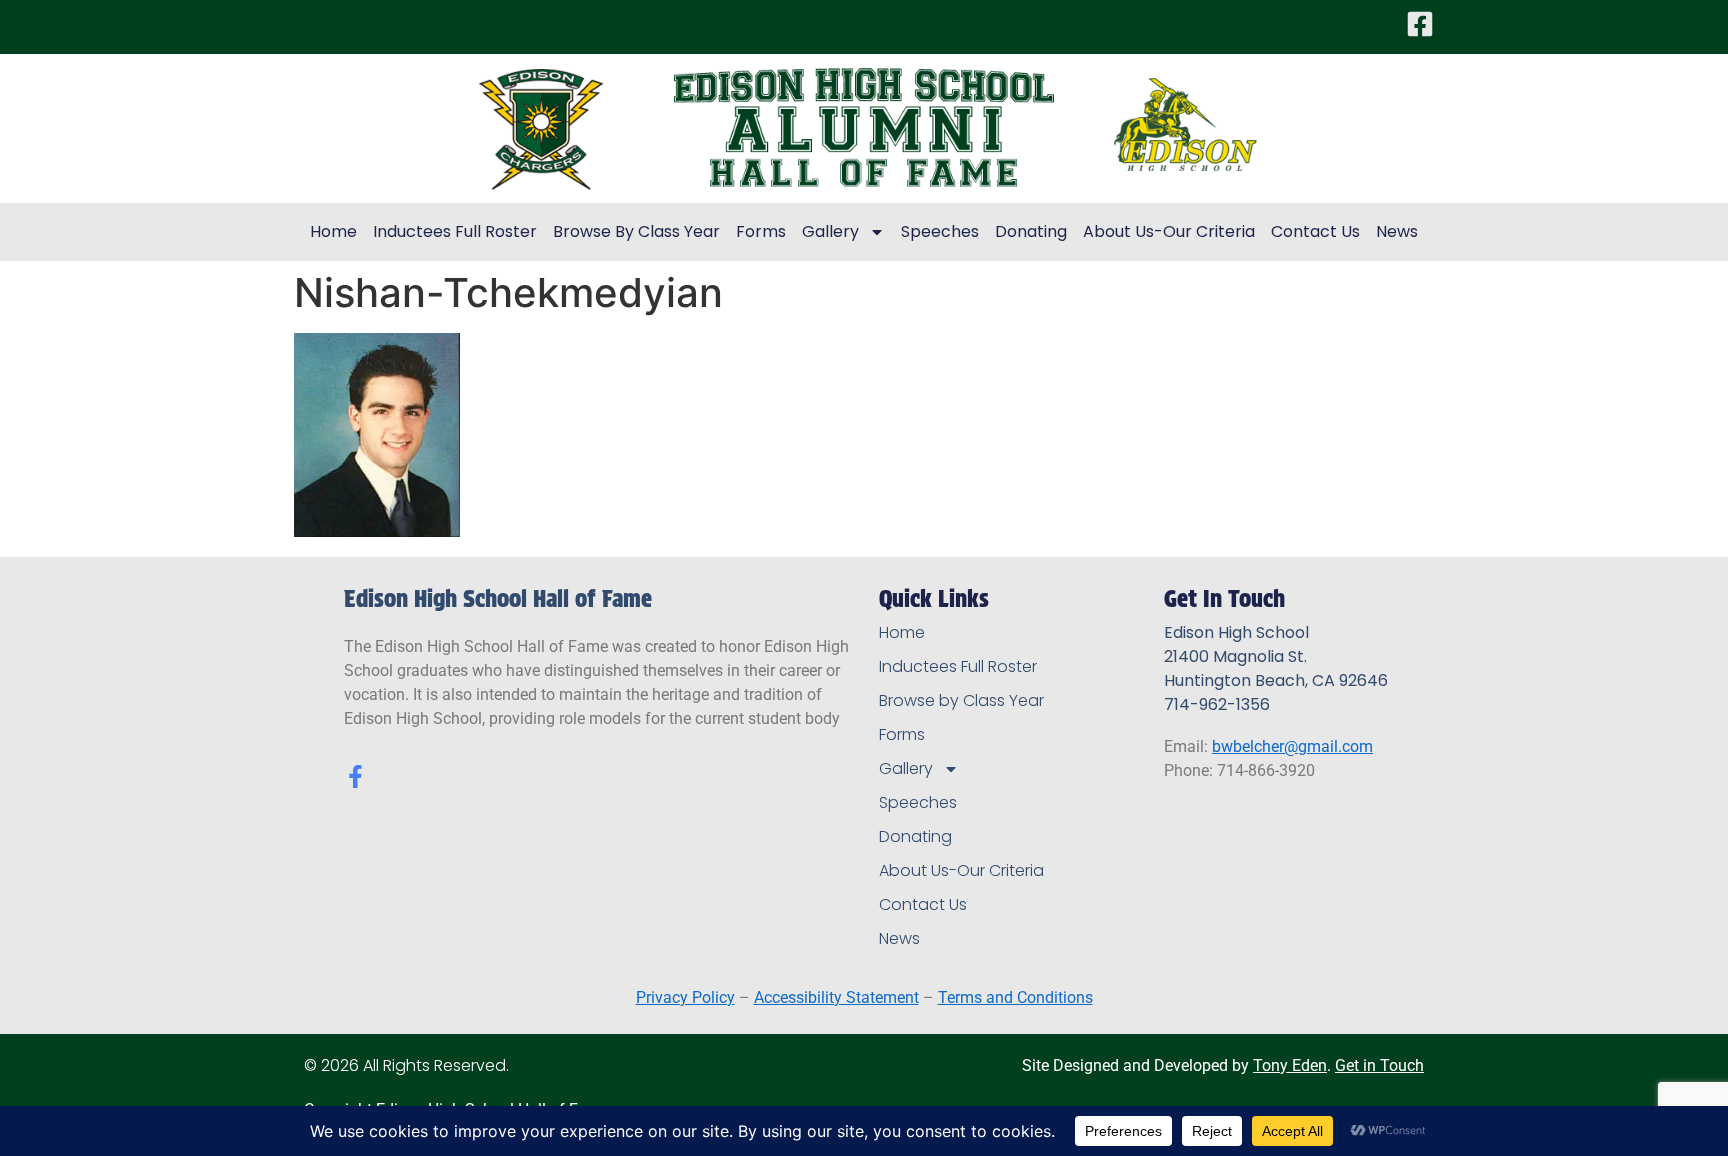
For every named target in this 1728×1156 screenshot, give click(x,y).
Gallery (830, 231)
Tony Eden (1290, 1065)
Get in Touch (1379, 1065)
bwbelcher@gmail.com (1292, 746)
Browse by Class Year (636, 231)
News (1397, 231)
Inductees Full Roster (455, 231)
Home (333, 231)
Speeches (940, 231)
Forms (761, 231)
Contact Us (1315, 231)
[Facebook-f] (355, 776)
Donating (1031, 231)
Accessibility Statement (836, 997)
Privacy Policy (685, 997)
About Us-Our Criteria (1169, 231)
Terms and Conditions (1015, 997)
